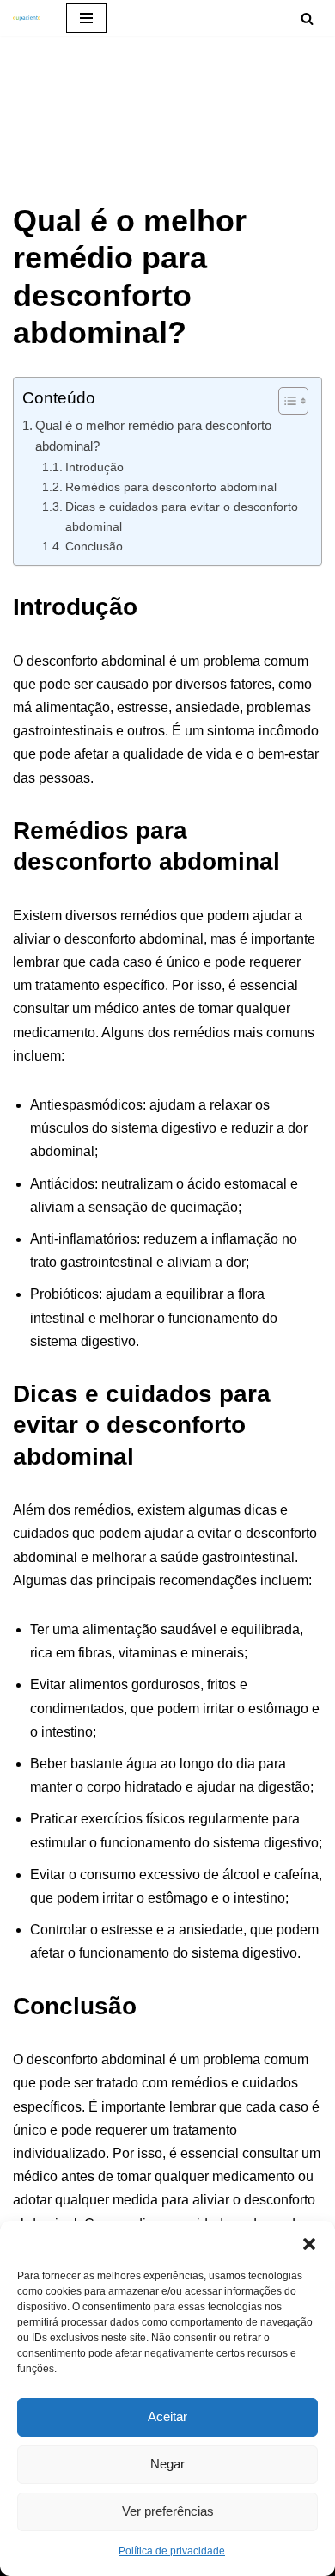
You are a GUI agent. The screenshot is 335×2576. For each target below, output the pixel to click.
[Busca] (307, 18)
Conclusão (94, 546)
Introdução (94, 467)
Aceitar (167, 2416)
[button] (309, 2242)
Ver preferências (168, 2511)
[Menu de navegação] (86, 18)
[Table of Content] (293, 401)
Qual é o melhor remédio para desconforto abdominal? (153, 436)
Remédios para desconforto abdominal (171, 487)
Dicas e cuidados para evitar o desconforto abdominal (182, 516)
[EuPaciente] (27, 18)
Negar (167, 2464)
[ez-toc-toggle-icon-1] (285, 401)
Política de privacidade (172, 2551)
